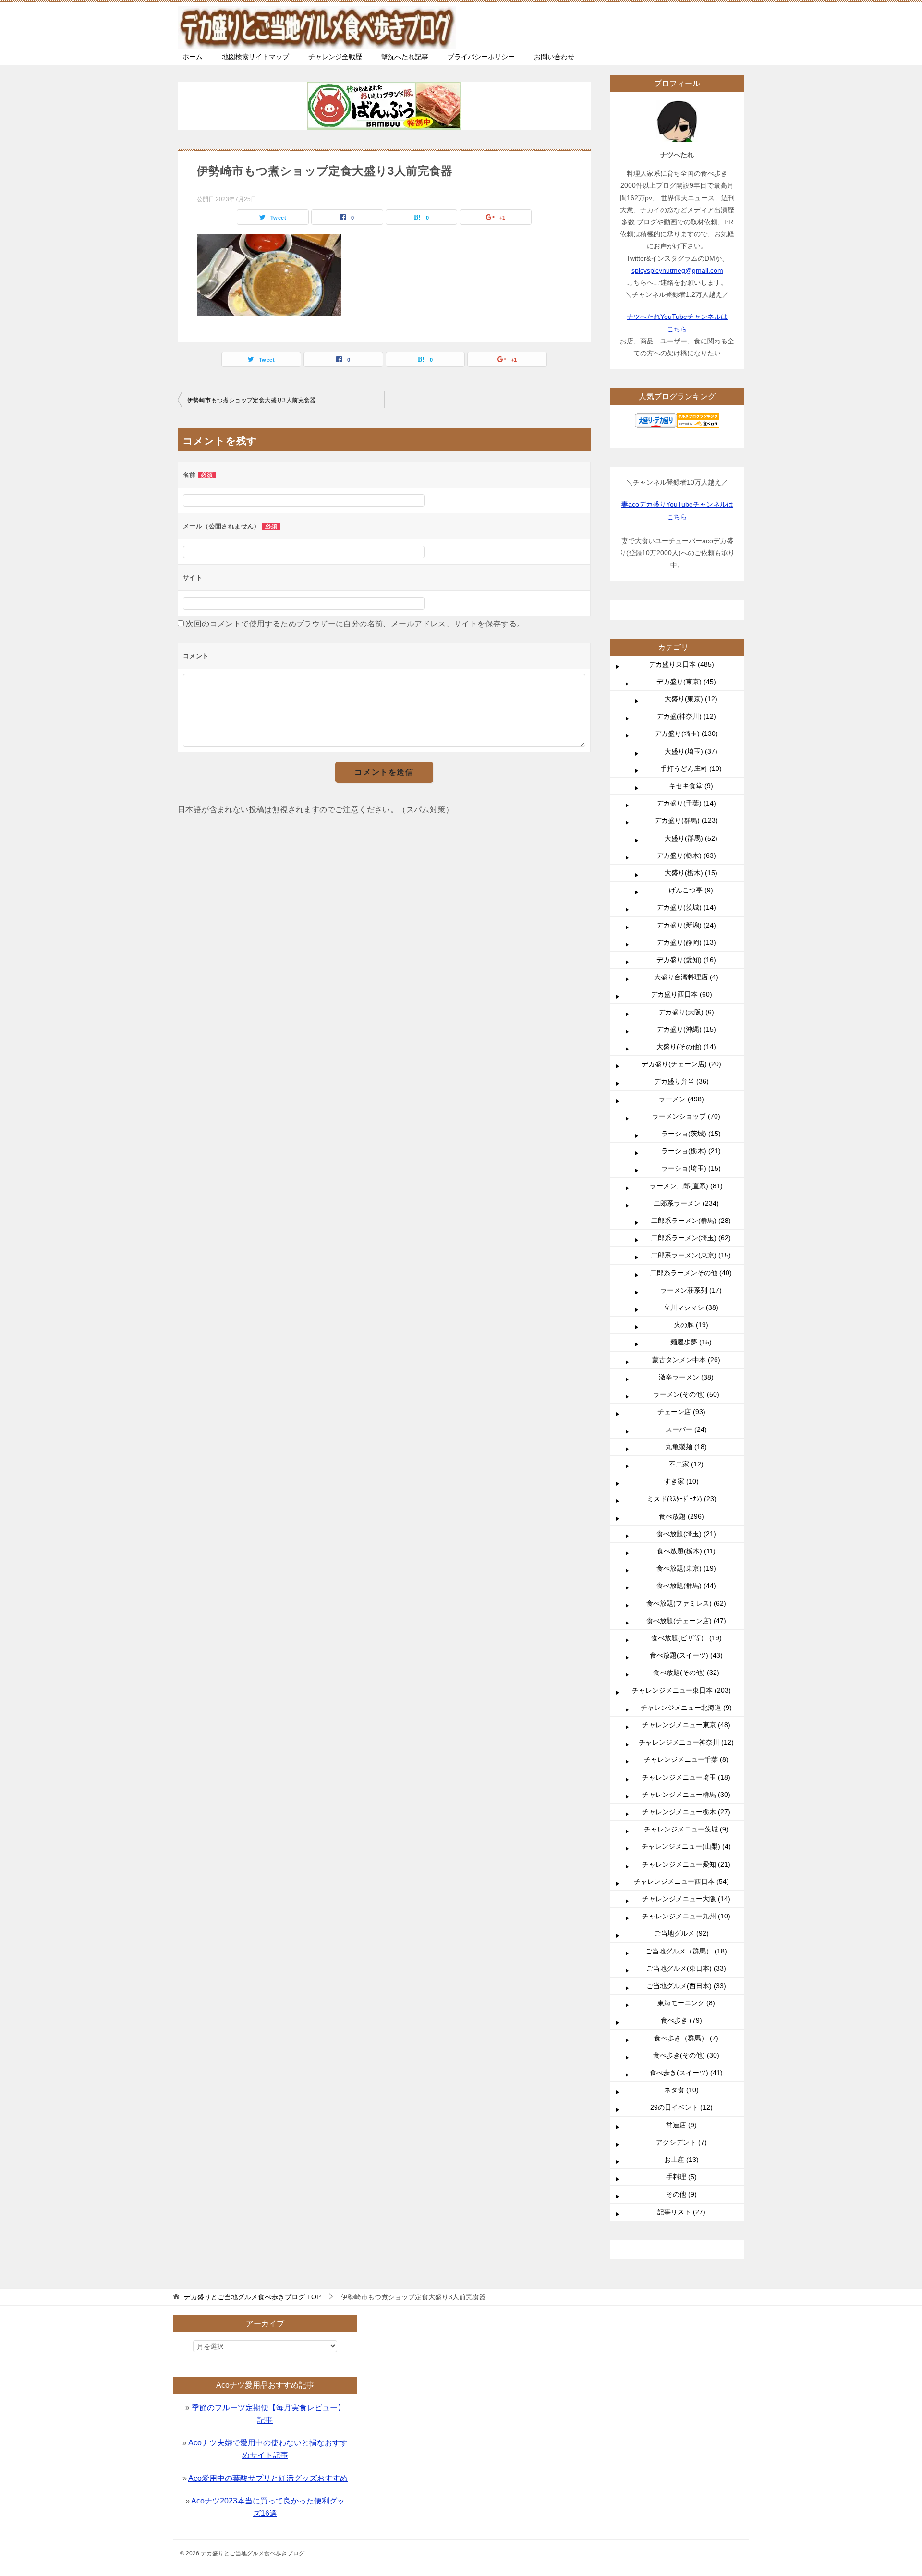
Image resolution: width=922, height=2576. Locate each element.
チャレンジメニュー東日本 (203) (681, 1690)
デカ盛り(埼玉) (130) (686, 733)
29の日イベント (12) (681, 2107)
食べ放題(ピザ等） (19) (686, 1638)
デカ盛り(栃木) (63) (686, 855)
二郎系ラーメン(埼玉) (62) (691, 1238)
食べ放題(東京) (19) (686, 1568)
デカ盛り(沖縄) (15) (686, 1029)
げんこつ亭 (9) (691, 890)
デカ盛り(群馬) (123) (686, 820)
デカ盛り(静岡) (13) (686, 942)
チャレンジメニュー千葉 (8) (686, 1759)
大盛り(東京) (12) (691, 699)
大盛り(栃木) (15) (691, 873)
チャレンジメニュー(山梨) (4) (686, 1846)
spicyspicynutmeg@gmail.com (677, 270)
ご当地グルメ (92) (681, 1933)
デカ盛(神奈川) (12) (686, 716)
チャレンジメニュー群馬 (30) (686, 1795)
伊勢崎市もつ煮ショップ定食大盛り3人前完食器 (252, 400)
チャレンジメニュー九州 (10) (686, 1916)
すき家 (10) (681, 1481)
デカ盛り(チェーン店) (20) (681, 1064)
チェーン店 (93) (681, 1412)
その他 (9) (681, 2194)
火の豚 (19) (691, 1325)
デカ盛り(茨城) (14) (686, 907)
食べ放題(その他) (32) (686, 1673)
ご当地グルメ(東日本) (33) (686, 1968)
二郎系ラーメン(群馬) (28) (691, 1221)
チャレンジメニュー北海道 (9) (686, 1708)
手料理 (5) (681, 2177)
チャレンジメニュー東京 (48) (686, 1725)
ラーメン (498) (681, 1099)
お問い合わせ (554, 57)
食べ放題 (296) (681, 1516)
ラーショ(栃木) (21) (691, 1151)
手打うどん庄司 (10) (691, 769)
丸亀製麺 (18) (686, 1447)
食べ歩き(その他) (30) (686, 2055)
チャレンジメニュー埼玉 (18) (686, 1777)
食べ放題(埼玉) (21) (686, 1534)
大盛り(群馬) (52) (691, 838)
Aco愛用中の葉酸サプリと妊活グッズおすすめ (268, 2478)
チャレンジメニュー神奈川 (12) (686, 1742)
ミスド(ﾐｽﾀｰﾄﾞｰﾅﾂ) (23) (682, 1499)
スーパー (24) (686, 1429)
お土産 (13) (681, 2160)
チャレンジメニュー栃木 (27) (686, 1812)
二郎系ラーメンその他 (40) (691, 1273)
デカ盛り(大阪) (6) (686, 1012)
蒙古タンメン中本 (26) (686, 1360)
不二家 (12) (686, 1464)
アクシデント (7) (681, 2142)
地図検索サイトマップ (255, 57)
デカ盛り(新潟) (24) (686, 925)
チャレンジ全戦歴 (335, 57)
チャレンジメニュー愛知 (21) (686, 1864)
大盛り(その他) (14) (686, 1047)
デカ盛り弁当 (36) (681, 1081)
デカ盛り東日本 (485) (681, 664)
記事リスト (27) (681, 2212)
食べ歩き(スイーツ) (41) (686, 2073)
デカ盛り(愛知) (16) (686, 960)
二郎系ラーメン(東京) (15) (691, 1255)
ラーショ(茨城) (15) (691, 1134)
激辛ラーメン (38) (686, 1377)
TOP (252, 2297)
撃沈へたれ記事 (405, 57)
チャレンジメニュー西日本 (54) (681, 1881)
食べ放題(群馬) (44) (686, 1586)
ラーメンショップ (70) (686, 1116)
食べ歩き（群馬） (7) (686, 2038)
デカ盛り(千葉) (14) (686, 803)
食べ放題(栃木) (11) (686, 1551)
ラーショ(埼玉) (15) (691, 1168)
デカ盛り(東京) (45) (686, 682)
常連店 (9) (681, 2125)
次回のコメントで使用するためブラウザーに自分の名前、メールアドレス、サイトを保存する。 (355, 624)
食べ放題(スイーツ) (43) (686, 1655)
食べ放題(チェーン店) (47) (686, 1621)
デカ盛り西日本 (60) (681, 994)
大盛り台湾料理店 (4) (686, 977)
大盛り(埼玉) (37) (691, 751)
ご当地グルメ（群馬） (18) (686, 1951)
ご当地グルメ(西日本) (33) (686, 1986)
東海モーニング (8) (686, 2003)
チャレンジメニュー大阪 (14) (686, 1899)
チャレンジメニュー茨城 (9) (686, 1829)
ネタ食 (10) (681, 2090)
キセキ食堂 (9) (691, 786)
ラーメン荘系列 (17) (691, 1290)
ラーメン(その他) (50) (686, 1394)
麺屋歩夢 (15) (691, 1342)
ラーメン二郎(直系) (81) (686, 1186)
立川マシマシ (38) (691, 1307)
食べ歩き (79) (681, 2020)
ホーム (193, 57)
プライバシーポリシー (481, 57)
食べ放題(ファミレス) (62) (686, 1603)
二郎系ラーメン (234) (686, 1203)
